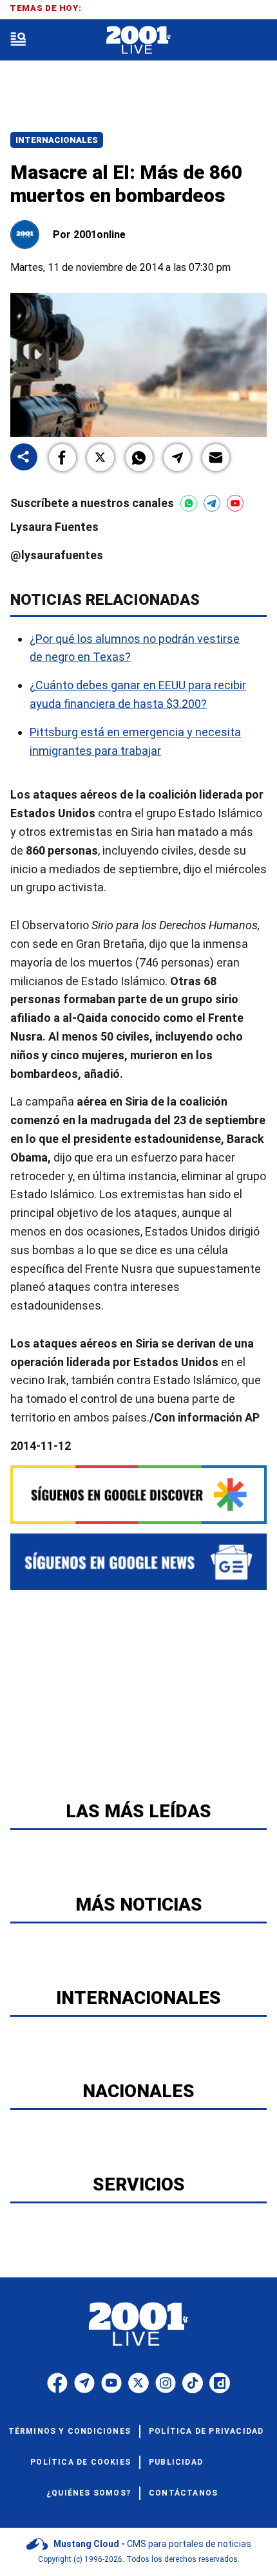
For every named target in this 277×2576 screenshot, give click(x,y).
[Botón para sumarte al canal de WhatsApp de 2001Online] (189, 503)
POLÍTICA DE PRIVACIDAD (206, 2431)
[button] (62, 458)
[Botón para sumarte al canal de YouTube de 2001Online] (235, 503)
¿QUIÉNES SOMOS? (89, 2493)
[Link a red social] (57, 2383)
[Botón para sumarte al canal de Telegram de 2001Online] (212, 503)
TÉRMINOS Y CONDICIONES (70, 2431)
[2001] (138, 40)
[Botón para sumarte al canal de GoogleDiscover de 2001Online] (138, 1495)
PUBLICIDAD (176, 2462)
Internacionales (57, 140)
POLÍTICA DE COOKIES (81, 2462)
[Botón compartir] (24, 458)
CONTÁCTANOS (183, 2493)
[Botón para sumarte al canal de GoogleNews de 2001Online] (138, 1562)
